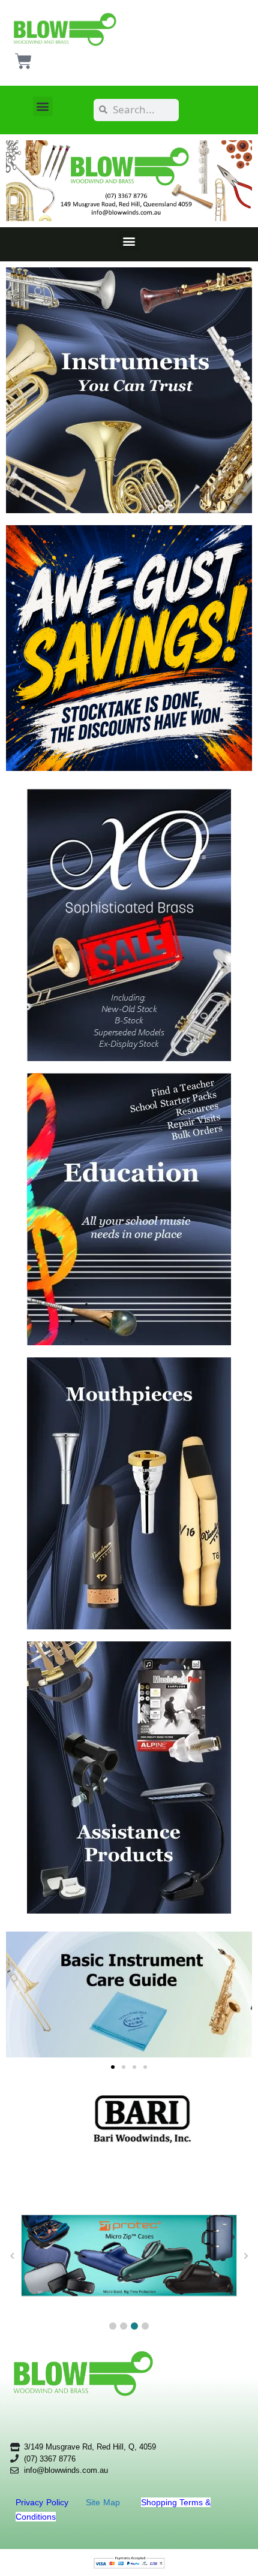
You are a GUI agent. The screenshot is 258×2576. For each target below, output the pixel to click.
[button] (43, 106)
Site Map (104, 2502)
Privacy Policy (43, 2502)
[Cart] (23, 61)
